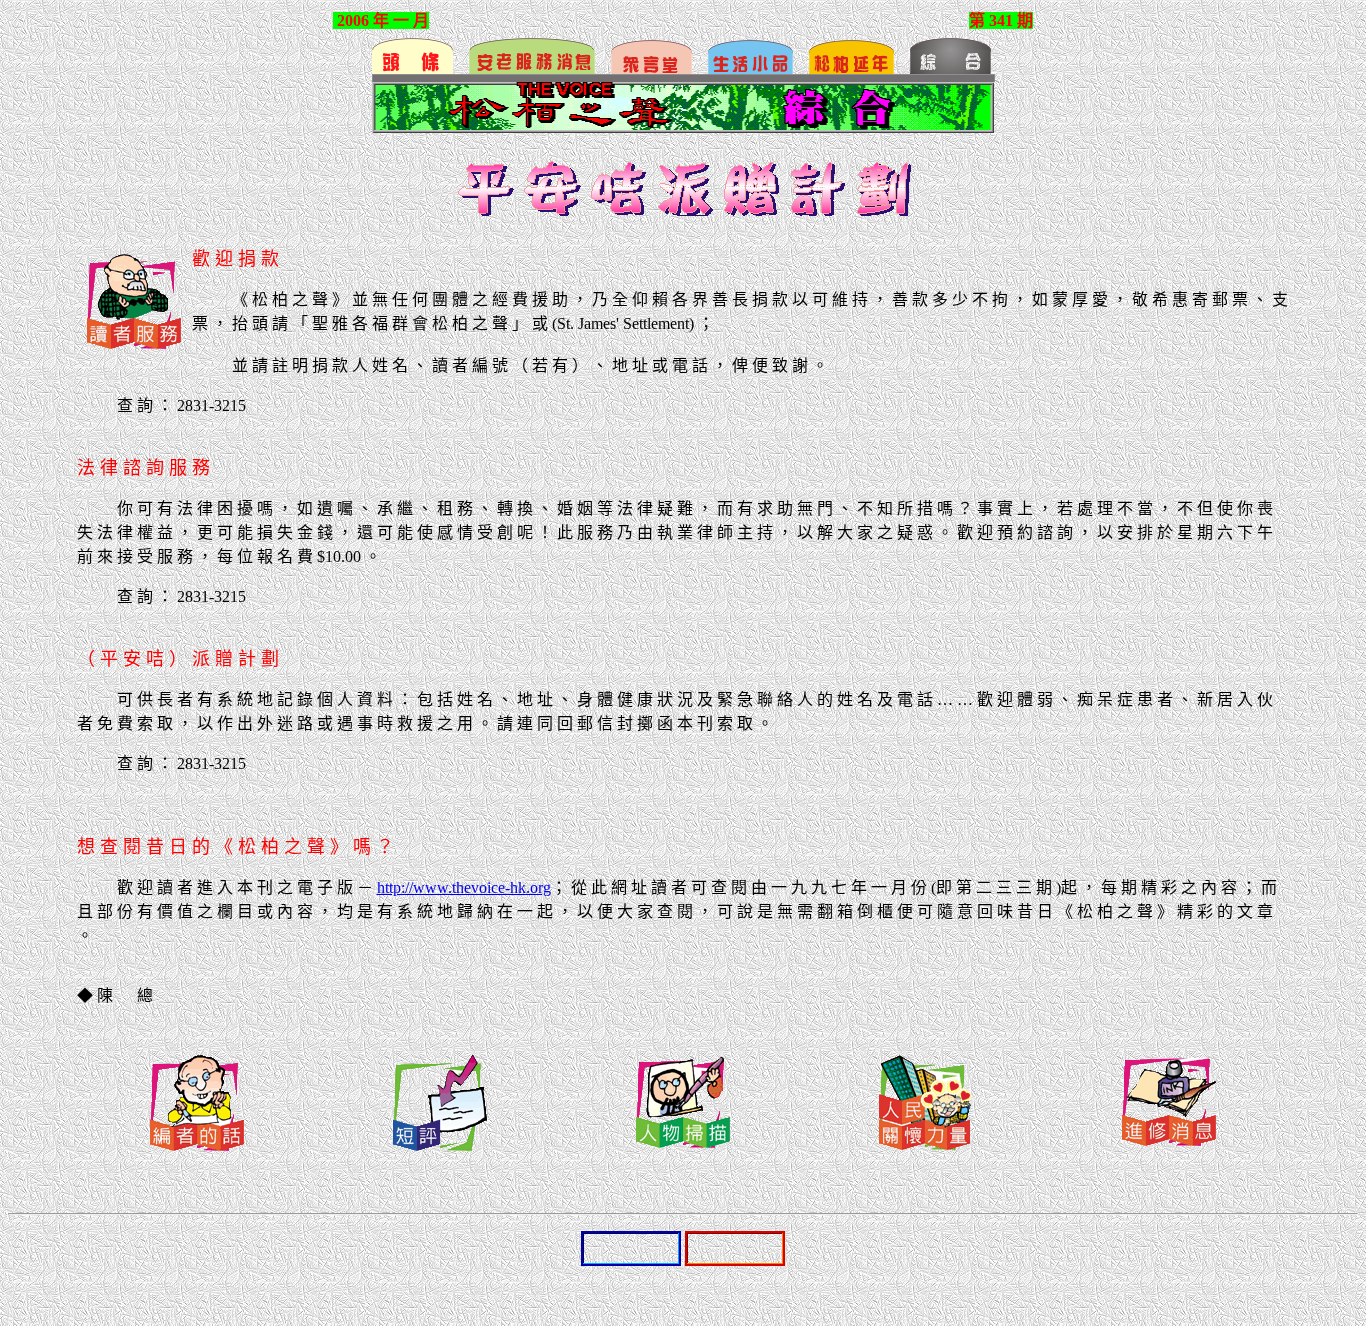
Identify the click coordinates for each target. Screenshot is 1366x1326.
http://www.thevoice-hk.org (464, 887)
